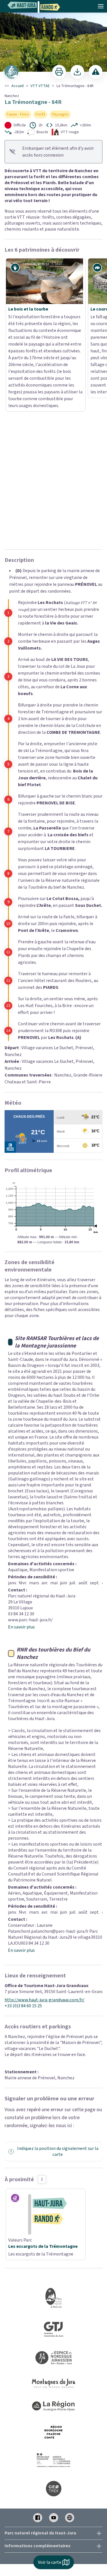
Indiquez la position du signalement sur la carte (58, 1947)
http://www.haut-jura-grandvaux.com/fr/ (45, 1795)
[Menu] (101, 6)
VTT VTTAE (40, 86)
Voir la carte (50, 2562)
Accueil (18, 86)
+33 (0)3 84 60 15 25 (23, 1801)
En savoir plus (21, 1422)
